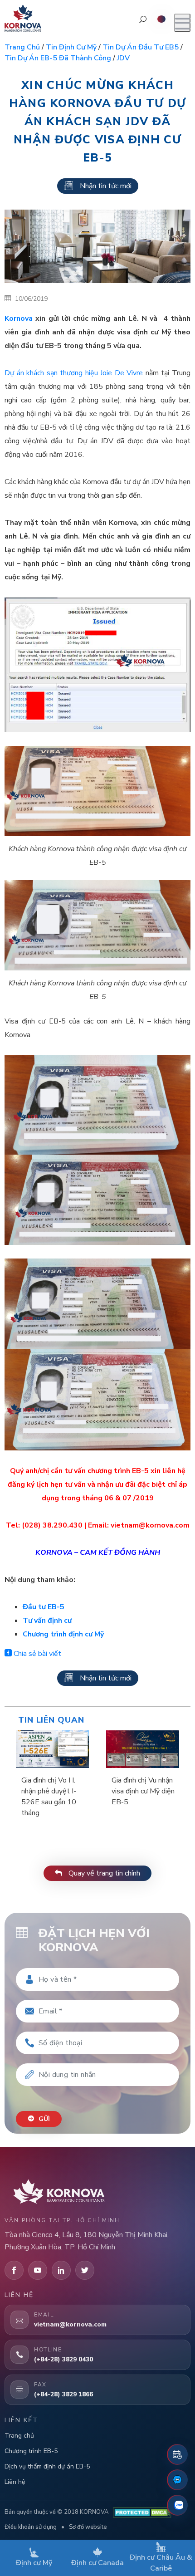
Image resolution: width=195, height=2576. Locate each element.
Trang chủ (22, 47)
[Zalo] (177, 2505)
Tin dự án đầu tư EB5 (141, 47)
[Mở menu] (182, 23)
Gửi (43, 2119)
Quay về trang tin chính (103, 1873)
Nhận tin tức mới (106, 186)
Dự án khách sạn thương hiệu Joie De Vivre (74, 373)
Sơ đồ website (88, 2527)
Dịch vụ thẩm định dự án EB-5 (47, 2466)
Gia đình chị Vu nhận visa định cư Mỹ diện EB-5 (143, 1791)
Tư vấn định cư (47, 1621)
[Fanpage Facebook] (177, 2480)
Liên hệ (15, 2482)
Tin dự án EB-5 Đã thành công (58, 58)
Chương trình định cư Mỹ (63, 1634)
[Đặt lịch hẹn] (177, 2454)
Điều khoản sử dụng (31, 2527)
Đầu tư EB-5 (44, 1607)
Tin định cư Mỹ (71, 47)
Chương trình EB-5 (31, 2451)
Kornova (19, 318)
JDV (123, 58)
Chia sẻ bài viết (37, 1654)
